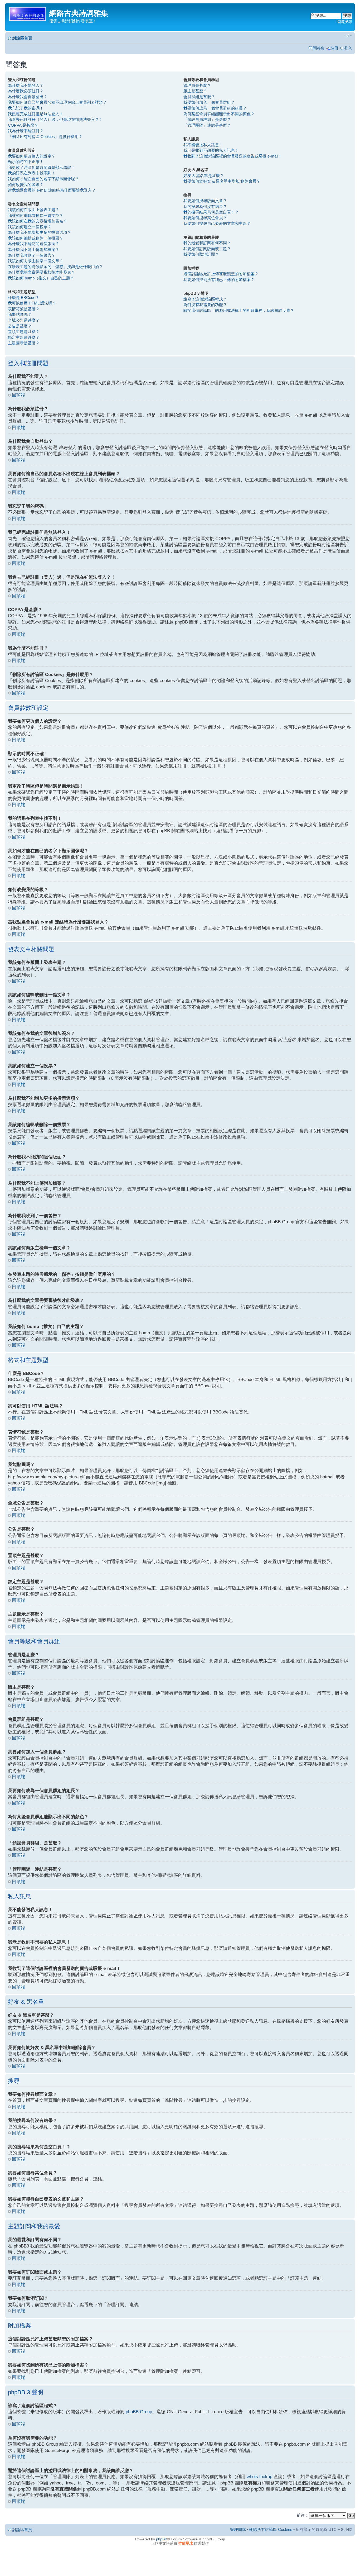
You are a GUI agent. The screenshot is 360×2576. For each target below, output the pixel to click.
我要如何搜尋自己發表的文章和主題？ (217, 223)
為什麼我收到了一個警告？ (32, 255)
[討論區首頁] (28, 13)
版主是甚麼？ (195, 91)
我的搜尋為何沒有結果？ (205, 206)
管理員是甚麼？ (197, 85)
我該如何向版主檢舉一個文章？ (36, 261)
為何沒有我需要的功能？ (205, 305)
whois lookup (259, 2477)
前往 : (302, 2515)
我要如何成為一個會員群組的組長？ (215, 108)
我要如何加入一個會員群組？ (209, 102)
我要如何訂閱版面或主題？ (207, 249)
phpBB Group (139, 2412)
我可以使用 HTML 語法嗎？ (32, 303)
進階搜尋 (344, 22)
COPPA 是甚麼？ (23, 125)
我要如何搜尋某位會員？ (205, 218)
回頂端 (19, 395)
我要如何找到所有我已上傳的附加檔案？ (219, 280)
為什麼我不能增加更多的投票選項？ (40, 232)
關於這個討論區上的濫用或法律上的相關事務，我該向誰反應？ (239, 310)
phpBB (162, 2539)
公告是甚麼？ (20, 326)
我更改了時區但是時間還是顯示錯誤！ (42, 167)
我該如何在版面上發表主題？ (34, 210)
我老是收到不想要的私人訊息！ (211, 150)
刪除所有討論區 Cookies (271, 2529)
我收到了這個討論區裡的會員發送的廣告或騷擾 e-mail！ (233, 156)
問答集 (319, 48)
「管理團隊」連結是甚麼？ (207, 125)
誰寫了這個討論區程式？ (205, 299)
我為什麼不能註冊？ (26, 131)
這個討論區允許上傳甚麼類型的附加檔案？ (221, 274)
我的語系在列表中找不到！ (32, 173)
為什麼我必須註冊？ (26, 91)
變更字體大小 (348, 36)
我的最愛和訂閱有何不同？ (207, 243)
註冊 (334, 48)
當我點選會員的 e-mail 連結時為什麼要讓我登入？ (52, 190)
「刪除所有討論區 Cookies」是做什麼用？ (45, 137)
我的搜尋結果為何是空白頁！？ (211, 212)
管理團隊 (238, 2529)
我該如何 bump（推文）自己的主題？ (41, 278)
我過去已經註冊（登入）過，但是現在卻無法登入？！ (55, 119)
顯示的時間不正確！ (26, 162)
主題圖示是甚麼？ (24, 343)
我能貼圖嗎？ (20, 314)
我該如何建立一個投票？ (30, 227)
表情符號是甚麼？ (24, 309)
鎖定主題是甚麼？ (24, 337)
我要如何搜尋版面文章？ (205, 201)
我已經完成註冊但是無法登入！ (36, 114)
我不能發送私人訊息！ (203, 145)
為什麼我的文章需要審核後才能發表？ (42, 272)
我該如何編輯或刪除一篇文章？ (36, 215)
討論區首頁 (22, 38)
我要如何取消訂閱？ (201, 254)
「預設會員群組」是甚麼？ (207, 119)
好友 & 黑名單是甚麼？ (204, 176)
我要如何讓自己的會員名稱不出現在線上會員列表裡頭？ (57, 102)
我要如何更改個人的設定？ (32, 156)
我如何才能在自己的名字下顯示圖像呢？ (43, 179)
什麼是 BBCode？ (24, 297)
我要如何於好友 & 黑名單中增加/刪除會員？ (222, 181)
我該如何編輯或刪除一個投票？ (36, 238)
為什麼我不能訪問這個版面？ (34, 244)
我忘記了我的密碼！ (26, 108)
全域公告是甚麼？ (24, 320)
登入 (348, 48)
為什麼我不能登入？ (26, 85)
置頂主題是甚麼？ (24, 332)
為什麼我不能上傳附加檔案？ (34, 249)
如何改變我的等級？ (26, 185)
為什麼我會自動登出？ (28, 97)
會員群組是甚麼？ (199, 97)
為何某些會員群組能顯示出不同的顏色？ (219, 114)
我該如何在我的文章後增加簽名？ (38, 221)
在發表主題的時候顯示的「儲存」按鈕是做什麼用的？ (55, 267)
